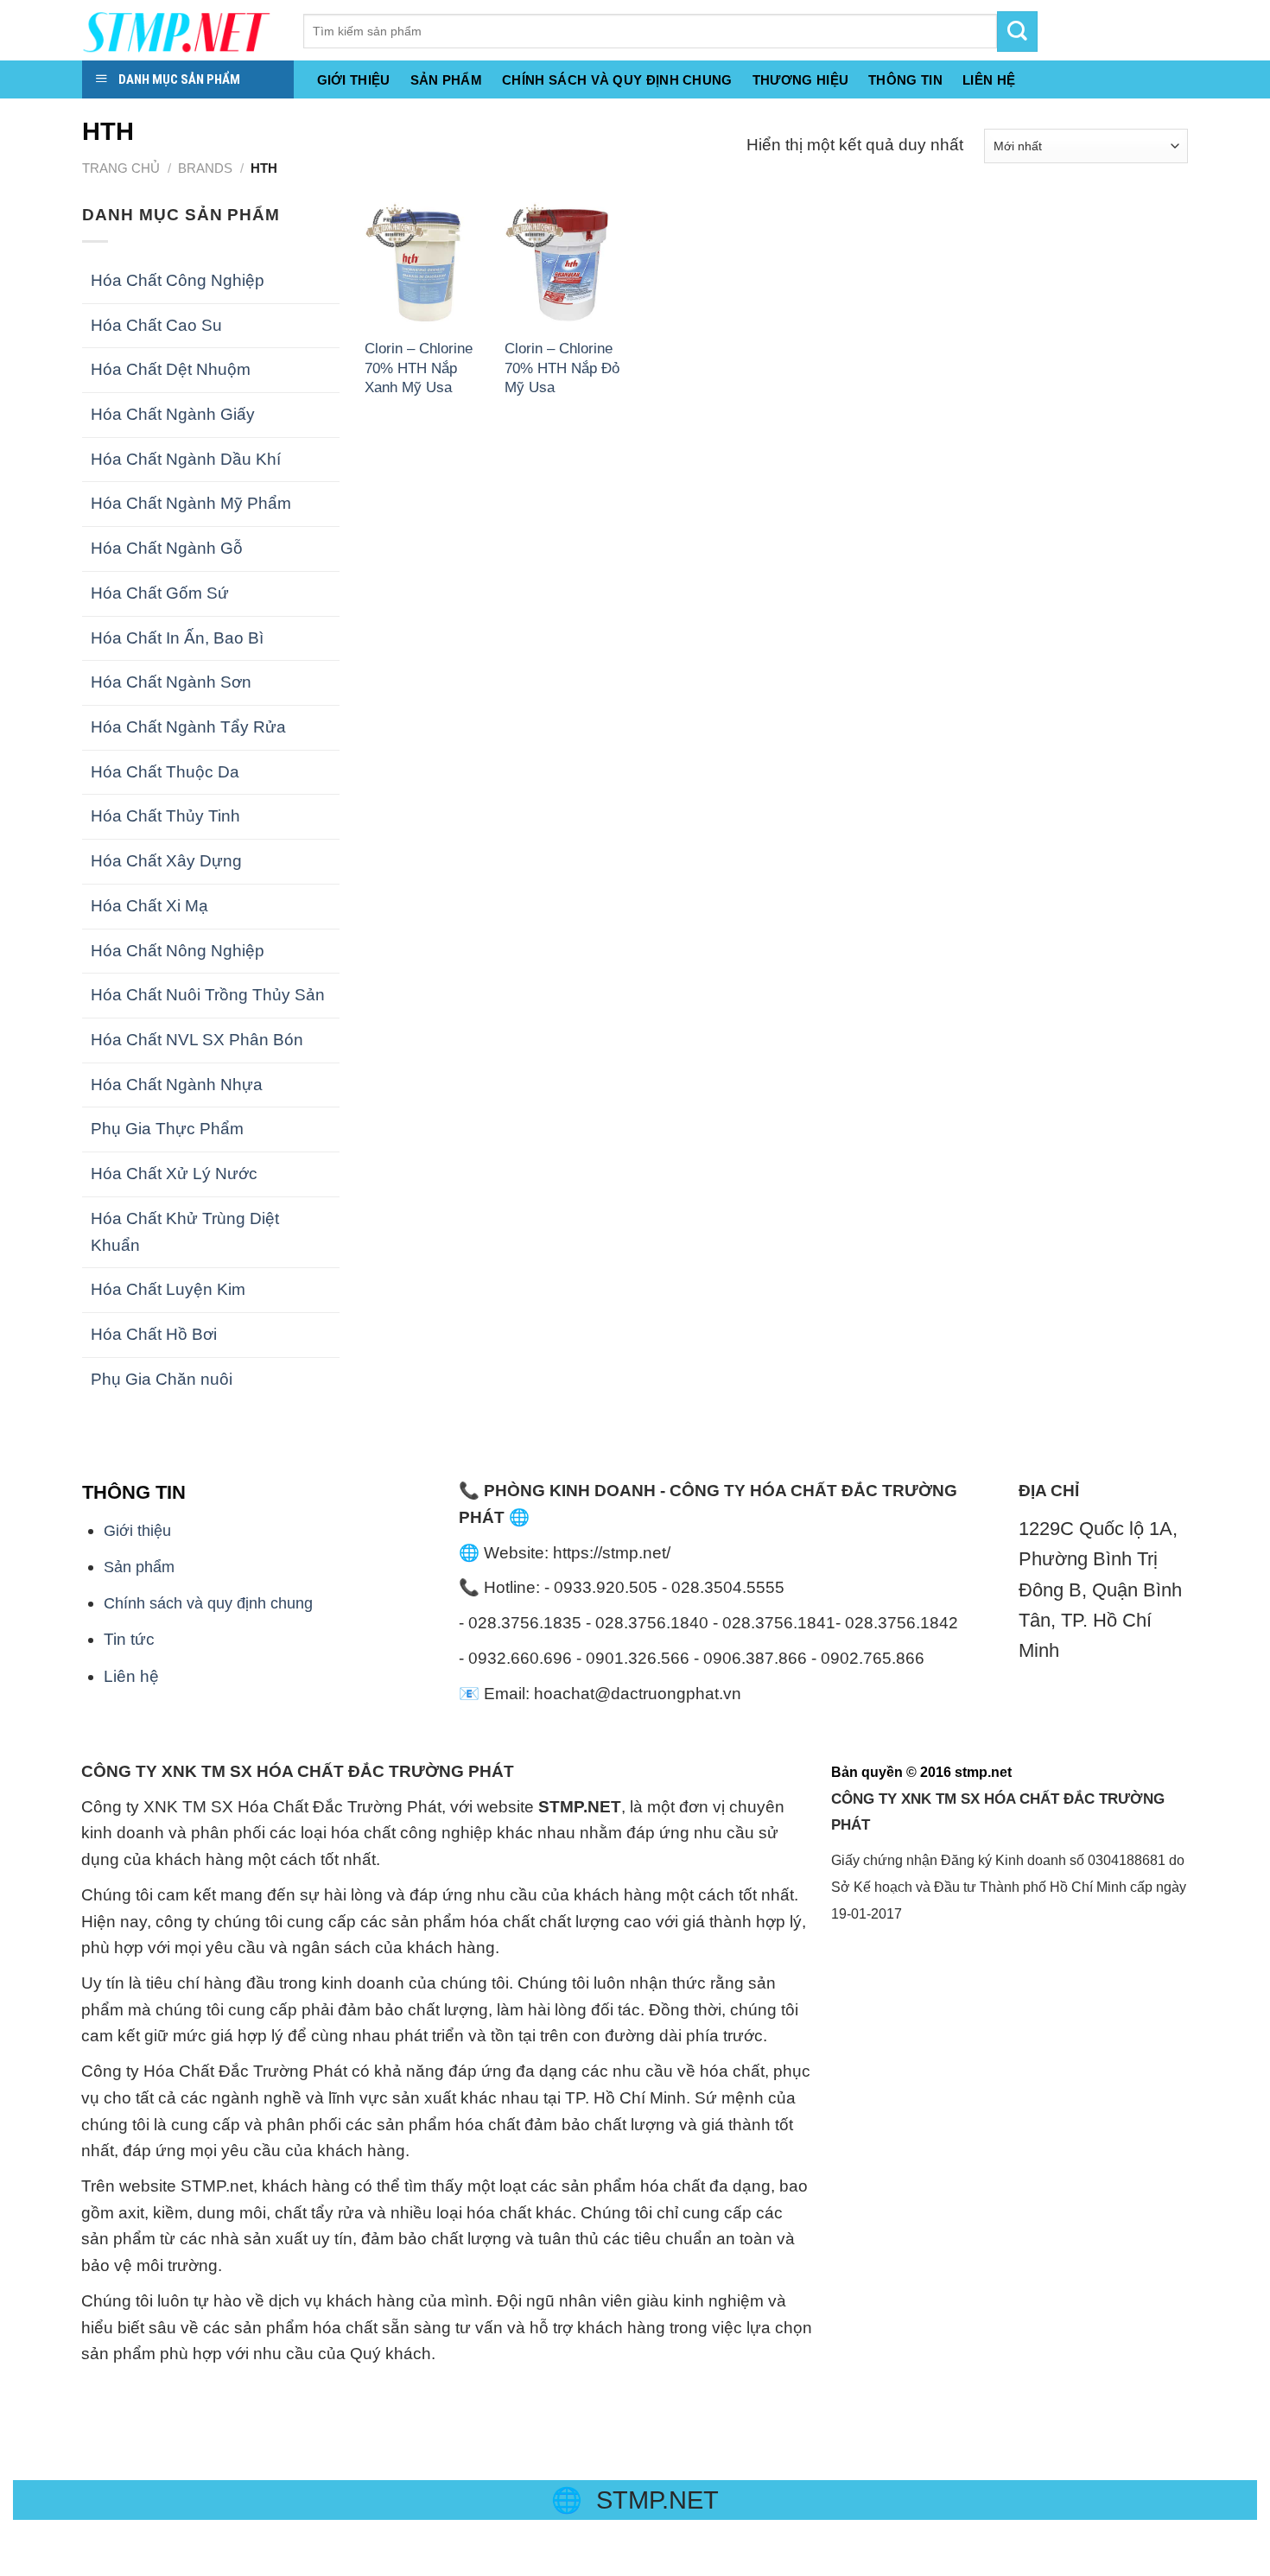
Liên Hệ (989, 80)
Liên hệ (131, 1676)
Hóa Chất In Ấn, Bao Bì (177, 638)
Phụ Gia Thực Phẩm (167, 1129)
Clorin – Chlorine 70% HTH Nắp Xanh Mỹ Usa (419, 368)
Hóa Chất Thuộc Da (165, 772)
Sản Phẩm (446, 80)
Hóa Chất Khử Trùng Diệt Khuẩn (185, 1232)
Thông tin (905, 80)
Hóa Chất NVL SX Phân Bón (197, 1040)
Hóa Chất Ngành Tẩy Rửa (188, 727)
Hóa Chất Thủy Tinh (165, 816)
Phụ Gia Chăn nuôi (162, 1379)
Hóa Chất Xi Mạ (149, 906)
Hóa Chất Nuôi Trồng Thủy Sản (208, 995)
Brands (205, 168)
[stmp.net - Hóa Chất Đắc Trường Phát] (180, 30)
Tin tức (129, 1639)
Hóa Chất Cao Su (156, 325)
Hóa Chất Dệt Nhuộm (171, 369)
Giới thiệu (354, 80)
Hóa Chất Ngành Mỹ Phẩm (191, 503)
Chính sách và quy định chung (617, 80)
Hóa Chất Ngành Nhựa (177, 1085)
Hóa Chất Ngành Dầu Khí (186, 459)
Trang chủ (121, 168)
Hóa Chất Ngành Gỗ (167, 548)
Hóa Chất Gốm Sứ (160, 593)
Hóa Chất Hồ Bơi (154, 1334)
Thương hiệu (800, 80)
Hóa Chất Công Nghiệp (178, 280)
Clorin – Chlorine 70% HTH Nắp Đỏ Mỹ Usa (562, 368)
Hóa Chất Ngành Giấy (173, 414)
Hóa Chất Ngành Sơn (171, 682)
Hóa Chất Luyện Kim (168, 1289)
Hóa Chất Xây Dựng (166, 861)
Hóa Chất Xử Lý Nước (174, 1174)
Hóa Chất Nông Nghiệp (178, 951)
